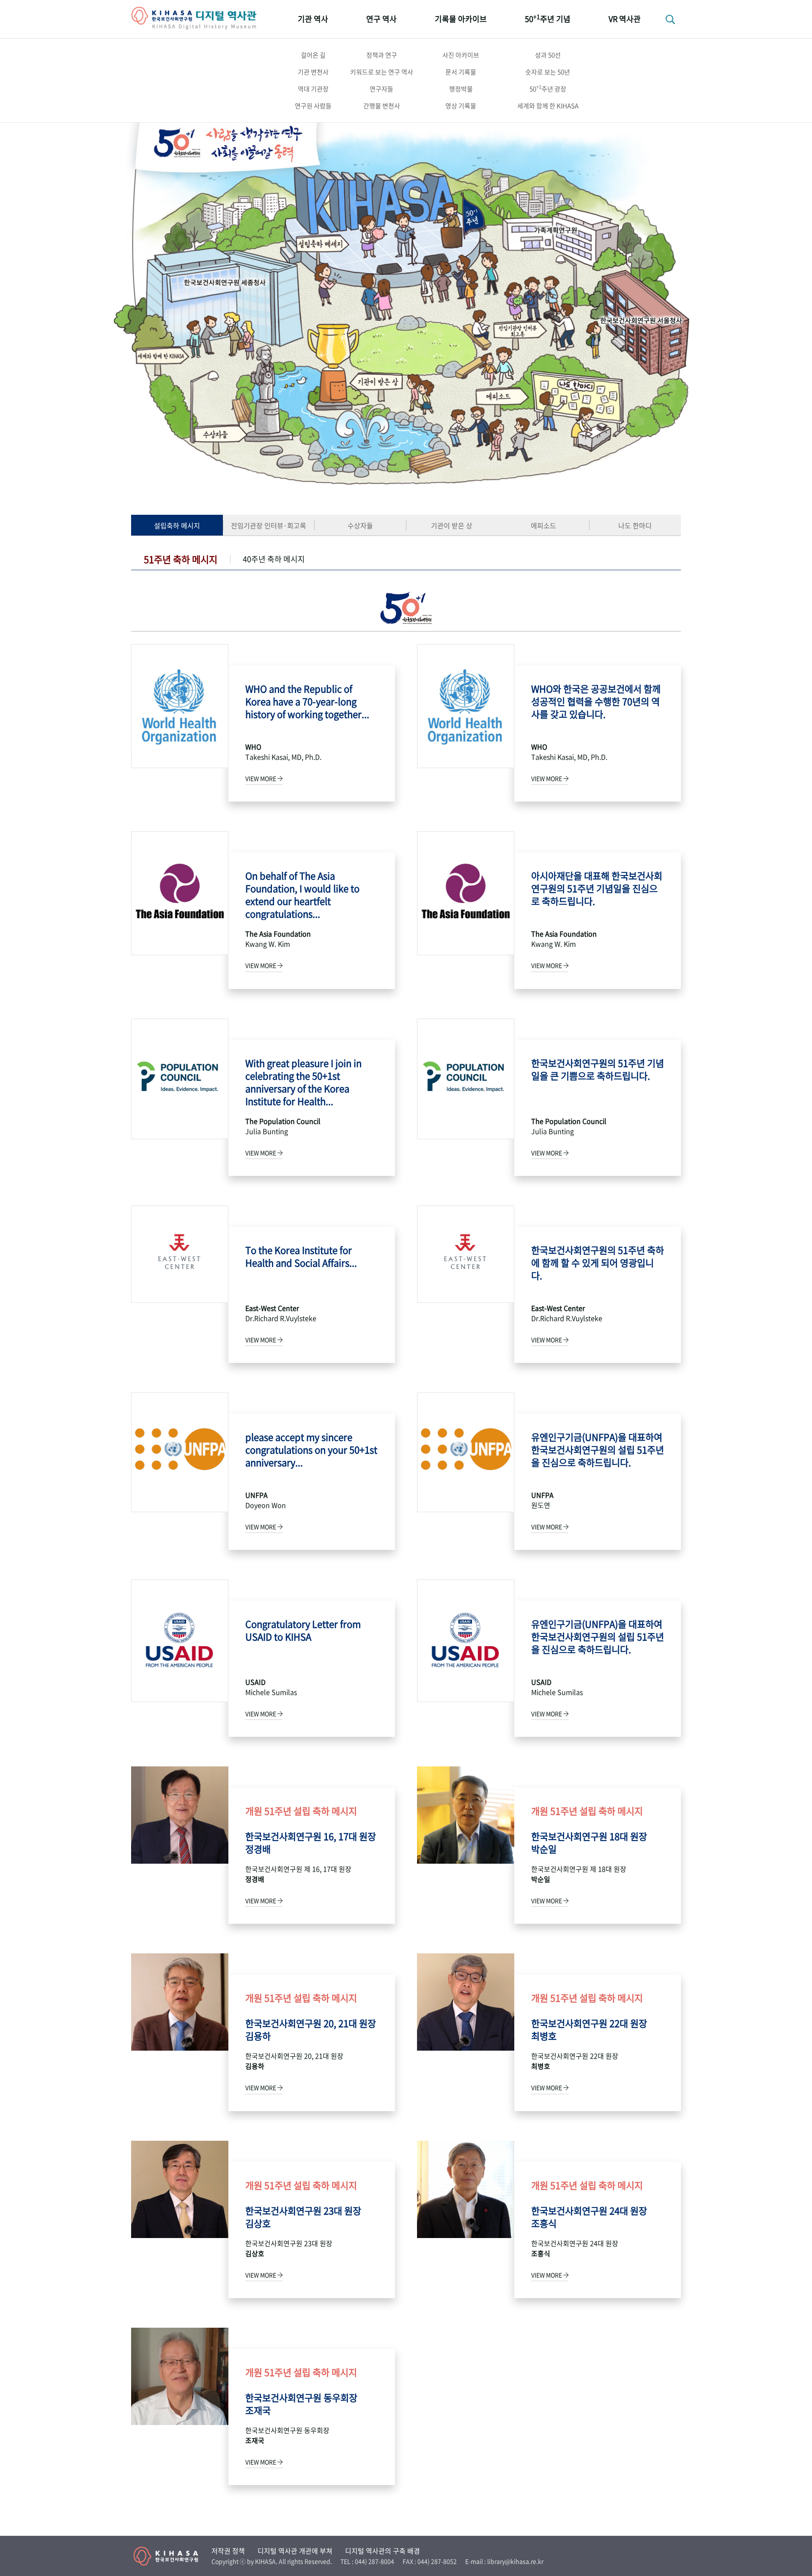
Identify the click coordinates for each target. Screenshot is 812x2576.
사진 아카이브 (461, 55)
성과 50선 (548, 55)
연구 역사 (381, 19)
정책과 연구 (382, 55)
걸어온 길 (313, 55)
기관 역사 (313, 19)
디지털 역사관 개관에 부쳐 (295, 2551)
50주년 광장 (548, 88)
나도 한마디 (635, 525)
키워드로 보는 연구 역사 (382, 72)
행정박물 (461, 89)
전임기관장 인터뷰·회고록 (269, 525)
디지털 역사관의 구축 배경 (383, 2551)
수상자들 (360, 525)
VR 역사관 (625, 19)
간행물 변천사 (382, 106)
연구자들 (381, 89)
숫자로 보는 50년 (548, 72)
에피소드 (543, 525)
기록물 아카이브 (461, 19)
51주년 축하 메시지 (181, 559)
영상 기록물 (461, 106)
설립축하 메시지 (177, 525)
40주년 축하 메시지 (274, 559)
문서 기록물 (461, 72)
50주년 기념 (548, 18)
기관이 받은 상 (452, 525)
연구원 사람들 (313, 106)
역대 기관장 (313, 89)
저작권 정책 (228, 2551)
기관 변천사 (313, 72)
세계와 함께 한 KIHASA (548, 106)
